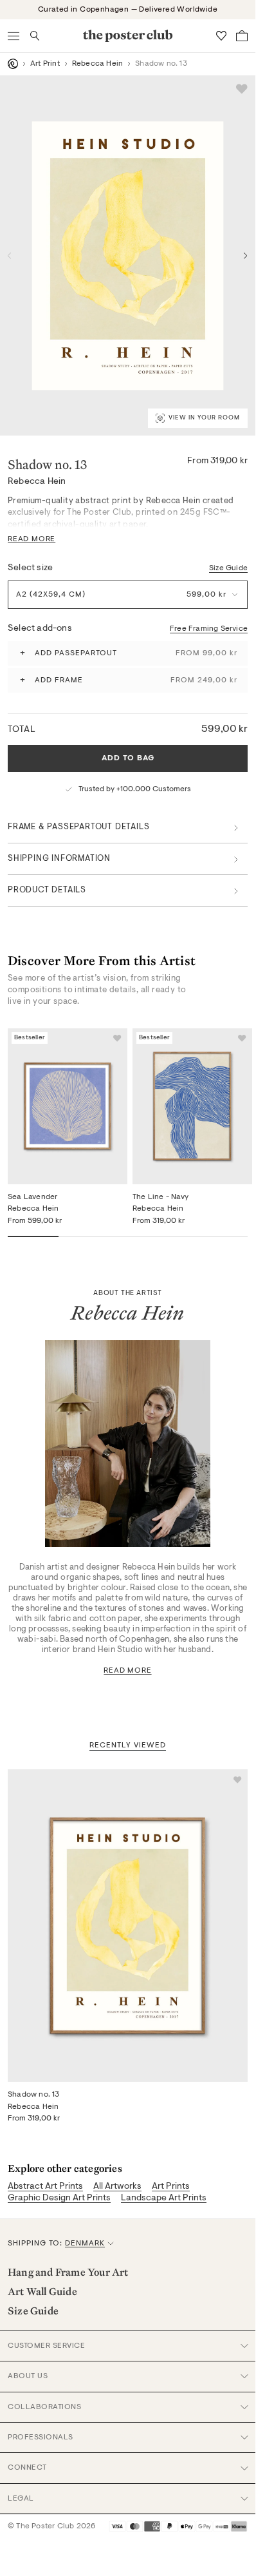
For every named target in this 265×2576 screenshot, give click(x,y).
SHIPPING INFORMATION (59, 859)
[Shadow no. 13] (128, 1926)
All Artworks (117, 2187)
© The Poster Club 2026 (51, 2526)
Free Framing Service (209, 629)
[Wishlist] (221, 36)
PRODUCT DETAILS (47, 890)
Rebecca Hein (97, 64)
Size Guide (228, 568)
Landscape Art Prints (164, 2198)
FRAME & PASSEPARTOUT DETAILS (78, 827)
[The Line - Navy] (192, 1106)
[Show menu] (14, 36)
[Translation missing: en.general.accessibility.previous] (10, 256)
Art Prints (171, 2187)
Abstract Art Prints (45, 2187)
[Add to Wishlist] (242, 89)
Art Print (45, 64)
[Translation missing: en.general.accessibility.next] (246, 256)
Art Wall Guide (42, 2291)
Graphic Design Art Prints (59, 2198)
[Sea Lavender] (68, 1106)
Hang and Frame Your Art (68, 2272)
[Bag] (242, 36)
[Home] (13, 64)
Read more (127, 1671)
